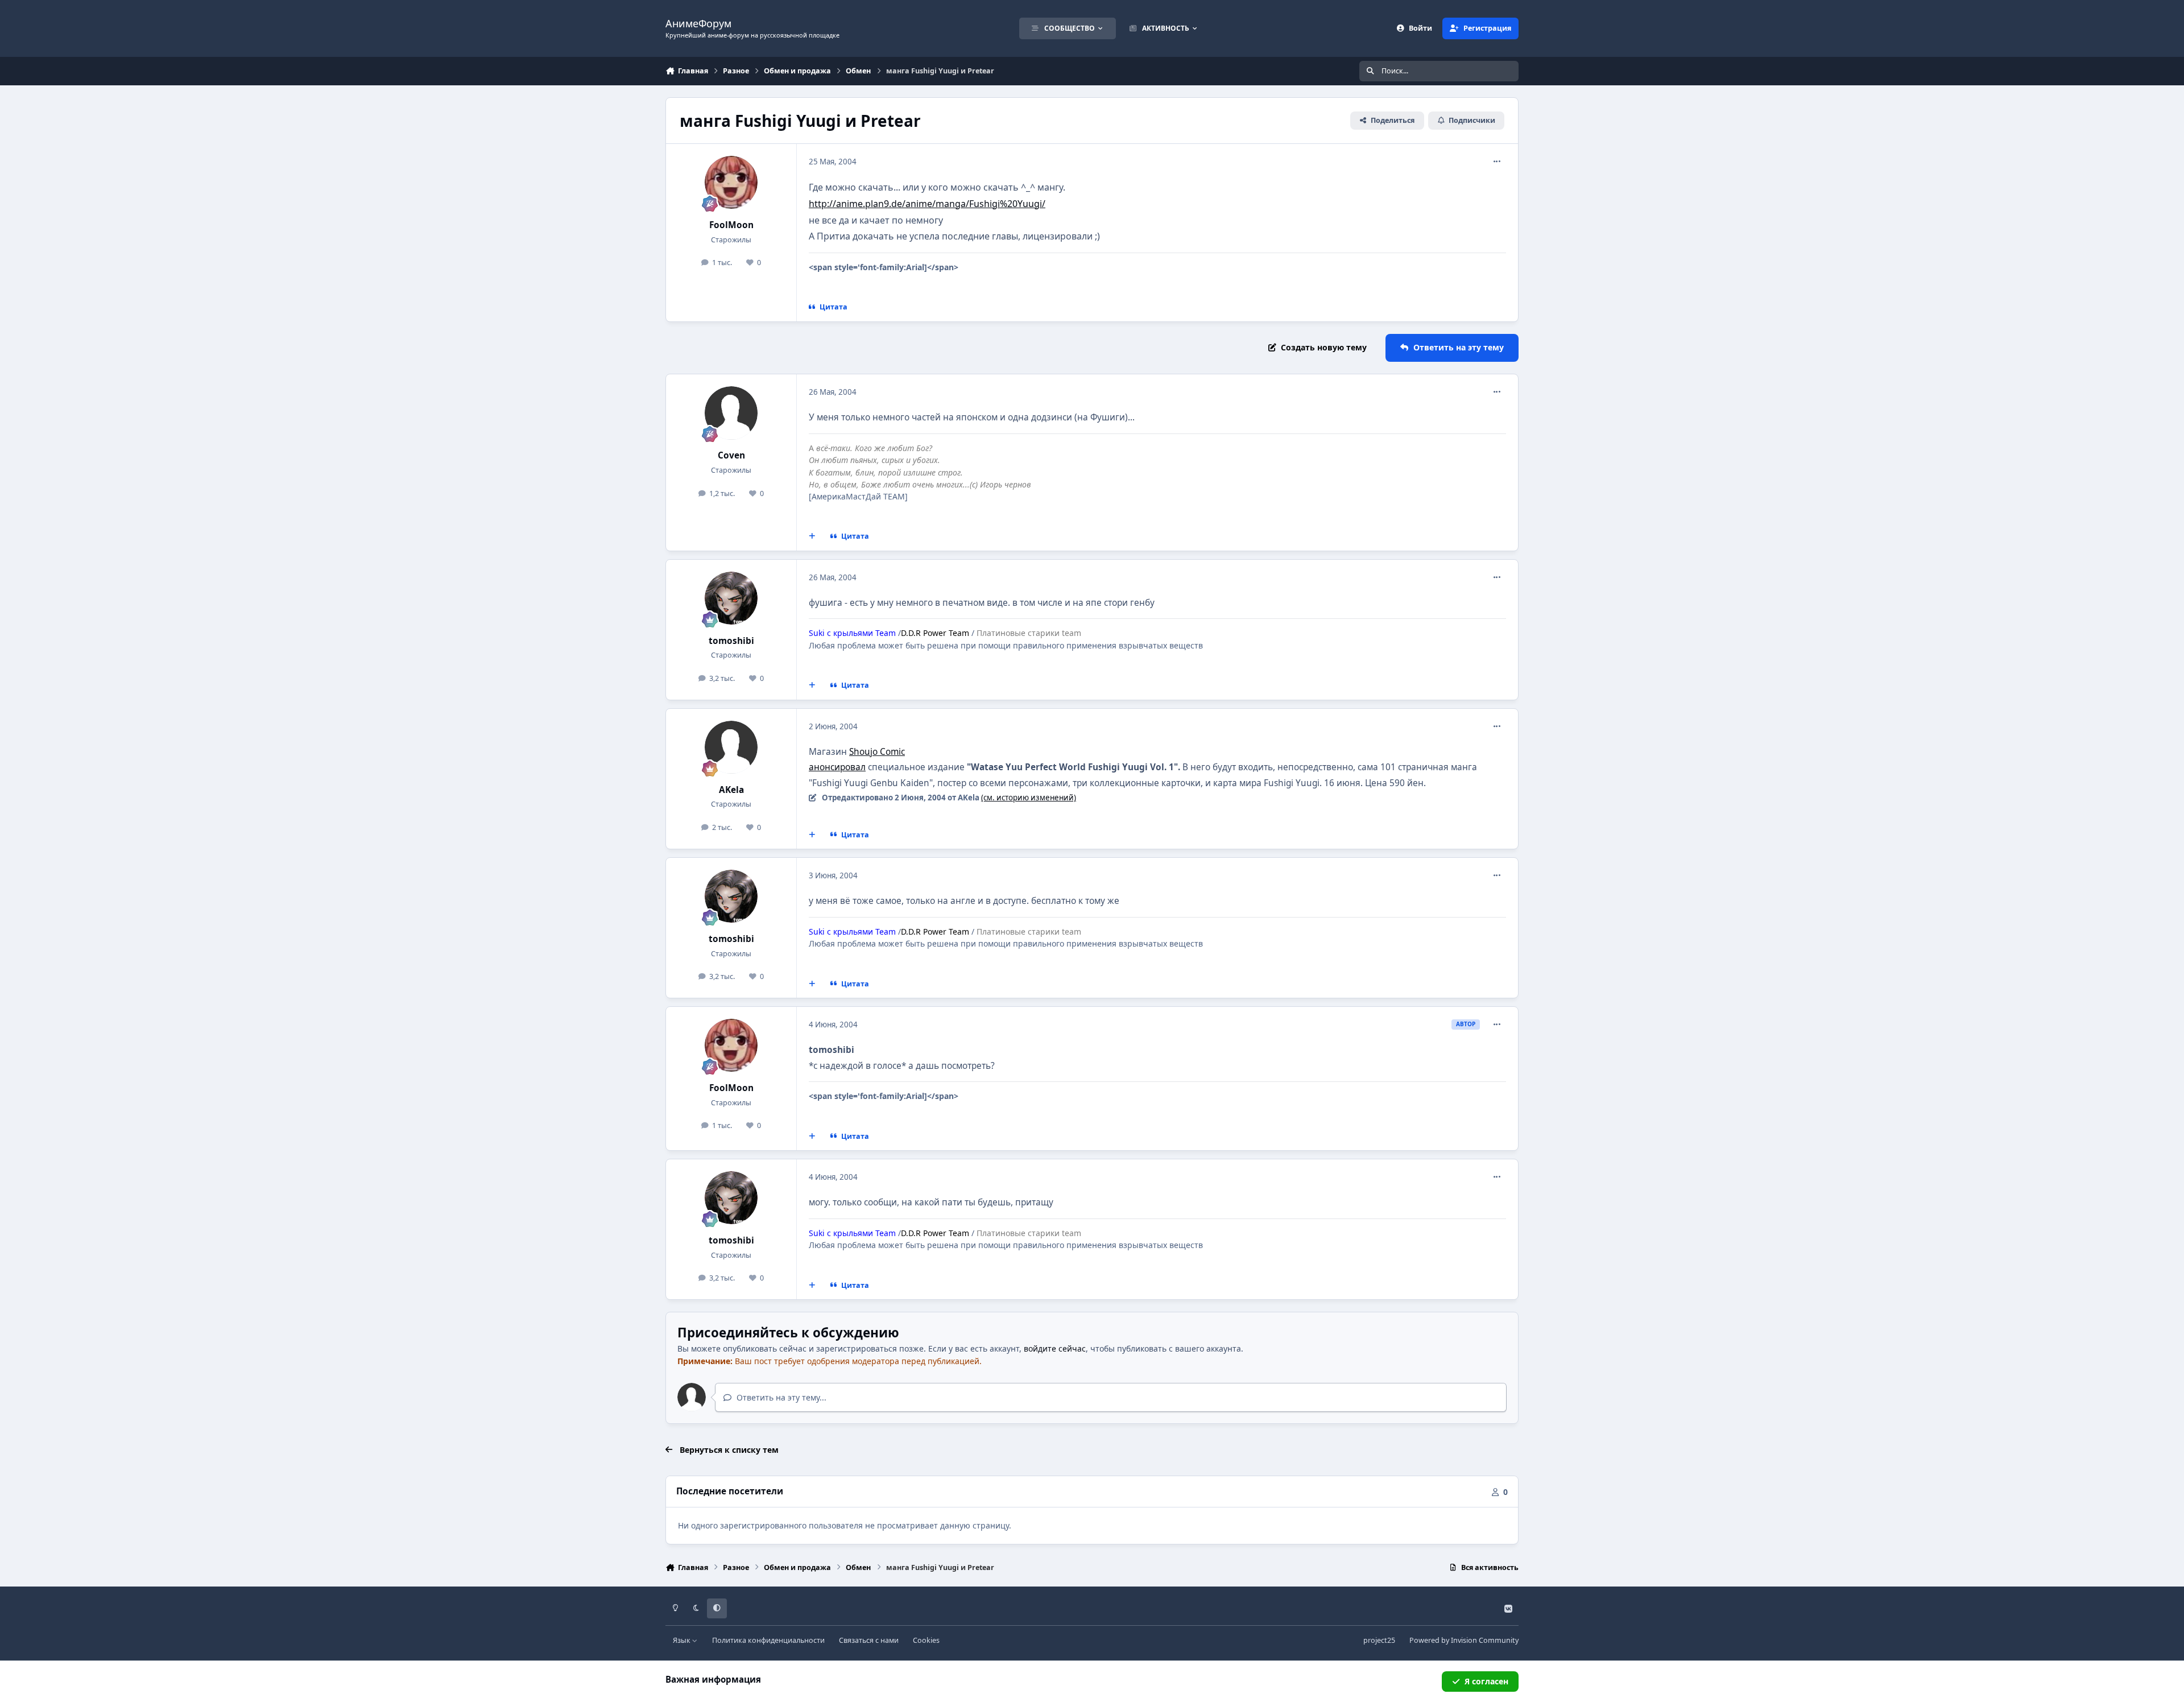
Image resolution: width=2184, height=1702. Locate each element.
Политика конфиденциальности (768, 1640)
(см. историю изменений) (1029, 798)
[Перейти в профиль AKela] (731, 747)
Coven (731, 455)
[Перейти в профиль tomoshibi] (731, 598)
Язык (682, 1640)
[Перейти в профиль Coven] (731, 413)
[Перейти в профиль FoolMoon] (731, 183)
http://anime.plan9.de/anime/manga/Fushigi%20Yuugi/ (927, 204)
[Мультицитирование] (812, 536)
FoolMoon (731, 225)
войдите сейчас (1055, 1348)
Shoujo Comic (877, 752)
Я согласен (1486, 1681)
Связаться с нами (869, 1640)
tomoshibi (731, 641)
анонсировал (837, 767)
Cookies (926, 1640)
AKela (731, 790)
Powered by (1464, 1640)
